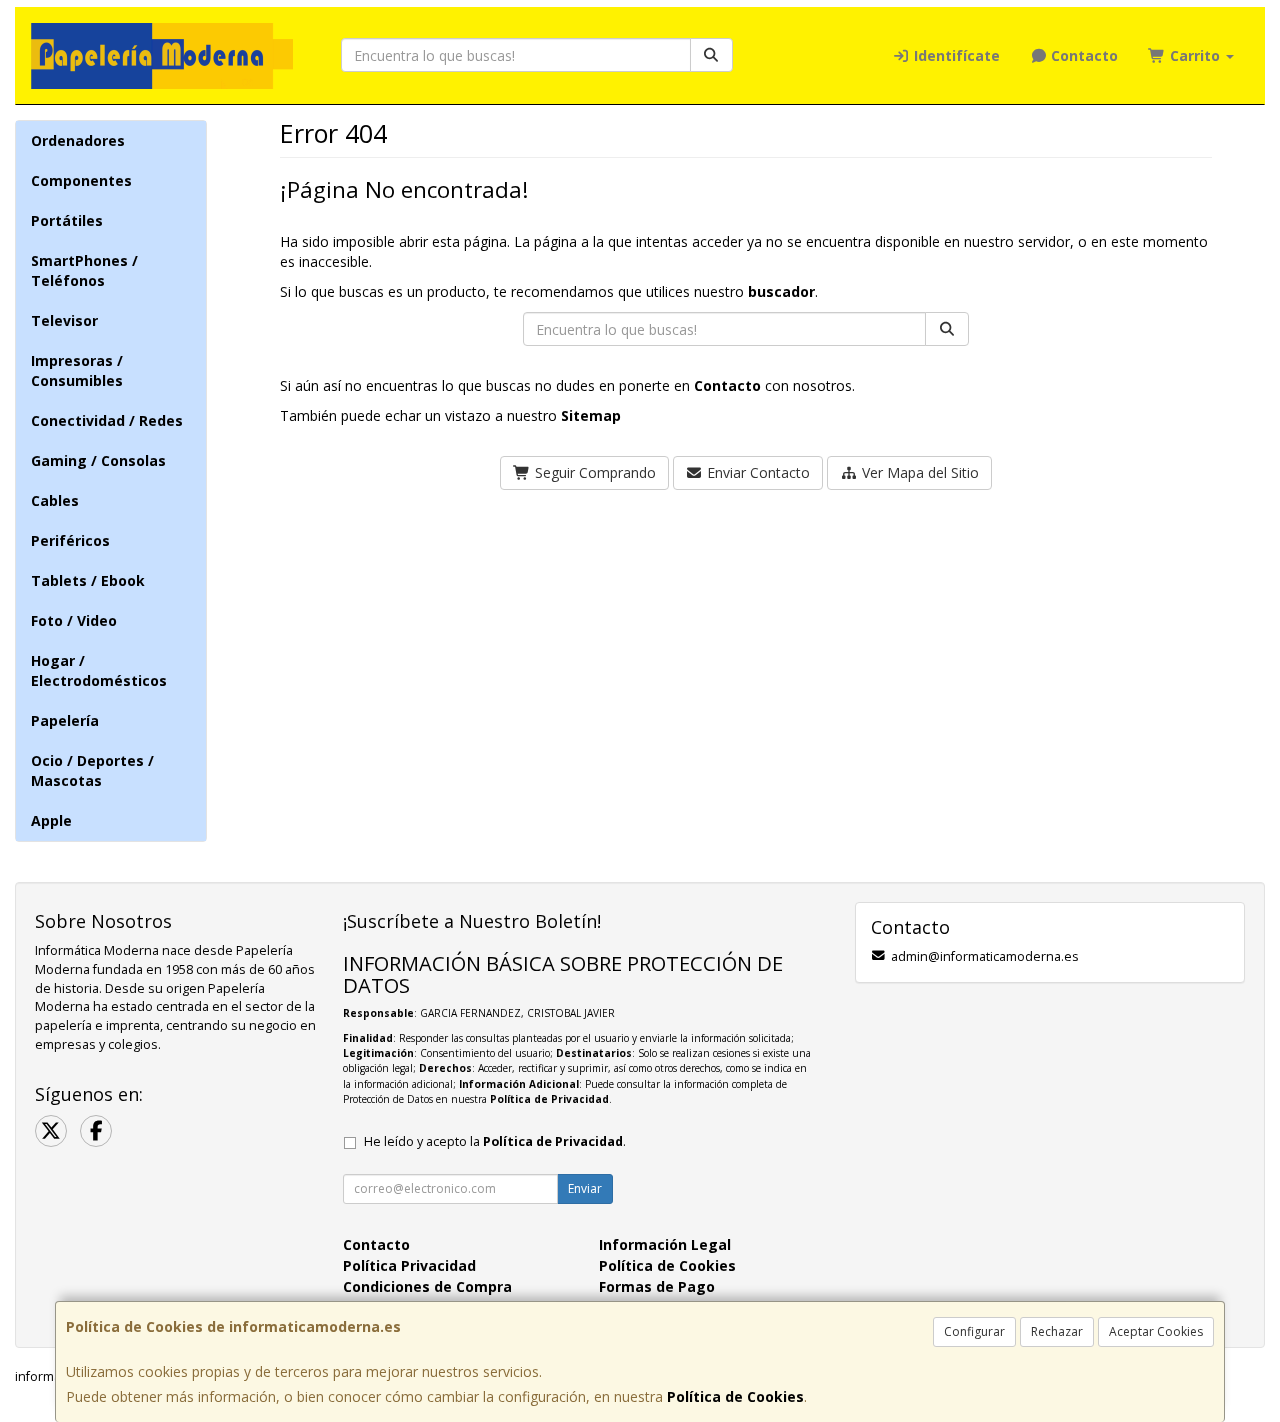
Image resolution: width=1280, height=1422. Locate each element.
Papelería (65, 720)
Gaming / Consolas (98, 460)
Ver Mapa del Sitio (918, 472)
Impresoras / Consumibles (77, 370)
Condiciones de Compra (427, 1286)
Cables (55, 500)
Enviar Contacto (756, 472)
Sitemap (591, 415)
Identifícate (955, 55)
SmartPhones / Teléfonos (84, 270)
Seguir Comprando (593, 472)
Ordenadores (78, 140)
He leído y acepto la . (495, 1141)
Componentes (81, 180)
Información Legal (665, 1244)
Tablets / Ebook (88, 580)
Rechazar (1057, 1331)
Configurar (974, 1331)
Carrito (1195, 55)
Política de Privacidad (549, 1099)
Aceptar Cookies (1156, 1331)
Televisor (64, 320)
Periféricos (70, 540)
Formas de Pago (657, 1286)
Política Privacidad (409, 1265)
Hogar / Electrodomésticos (99, 670)
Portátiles (67, 220)
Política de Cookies (735, 1396)
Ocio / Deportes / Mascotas (92, 770)
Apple (51, 820)
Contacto (1082, 55)
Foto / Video (74, 620)
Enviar (585, 1188)
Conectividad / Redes (107, 420)
